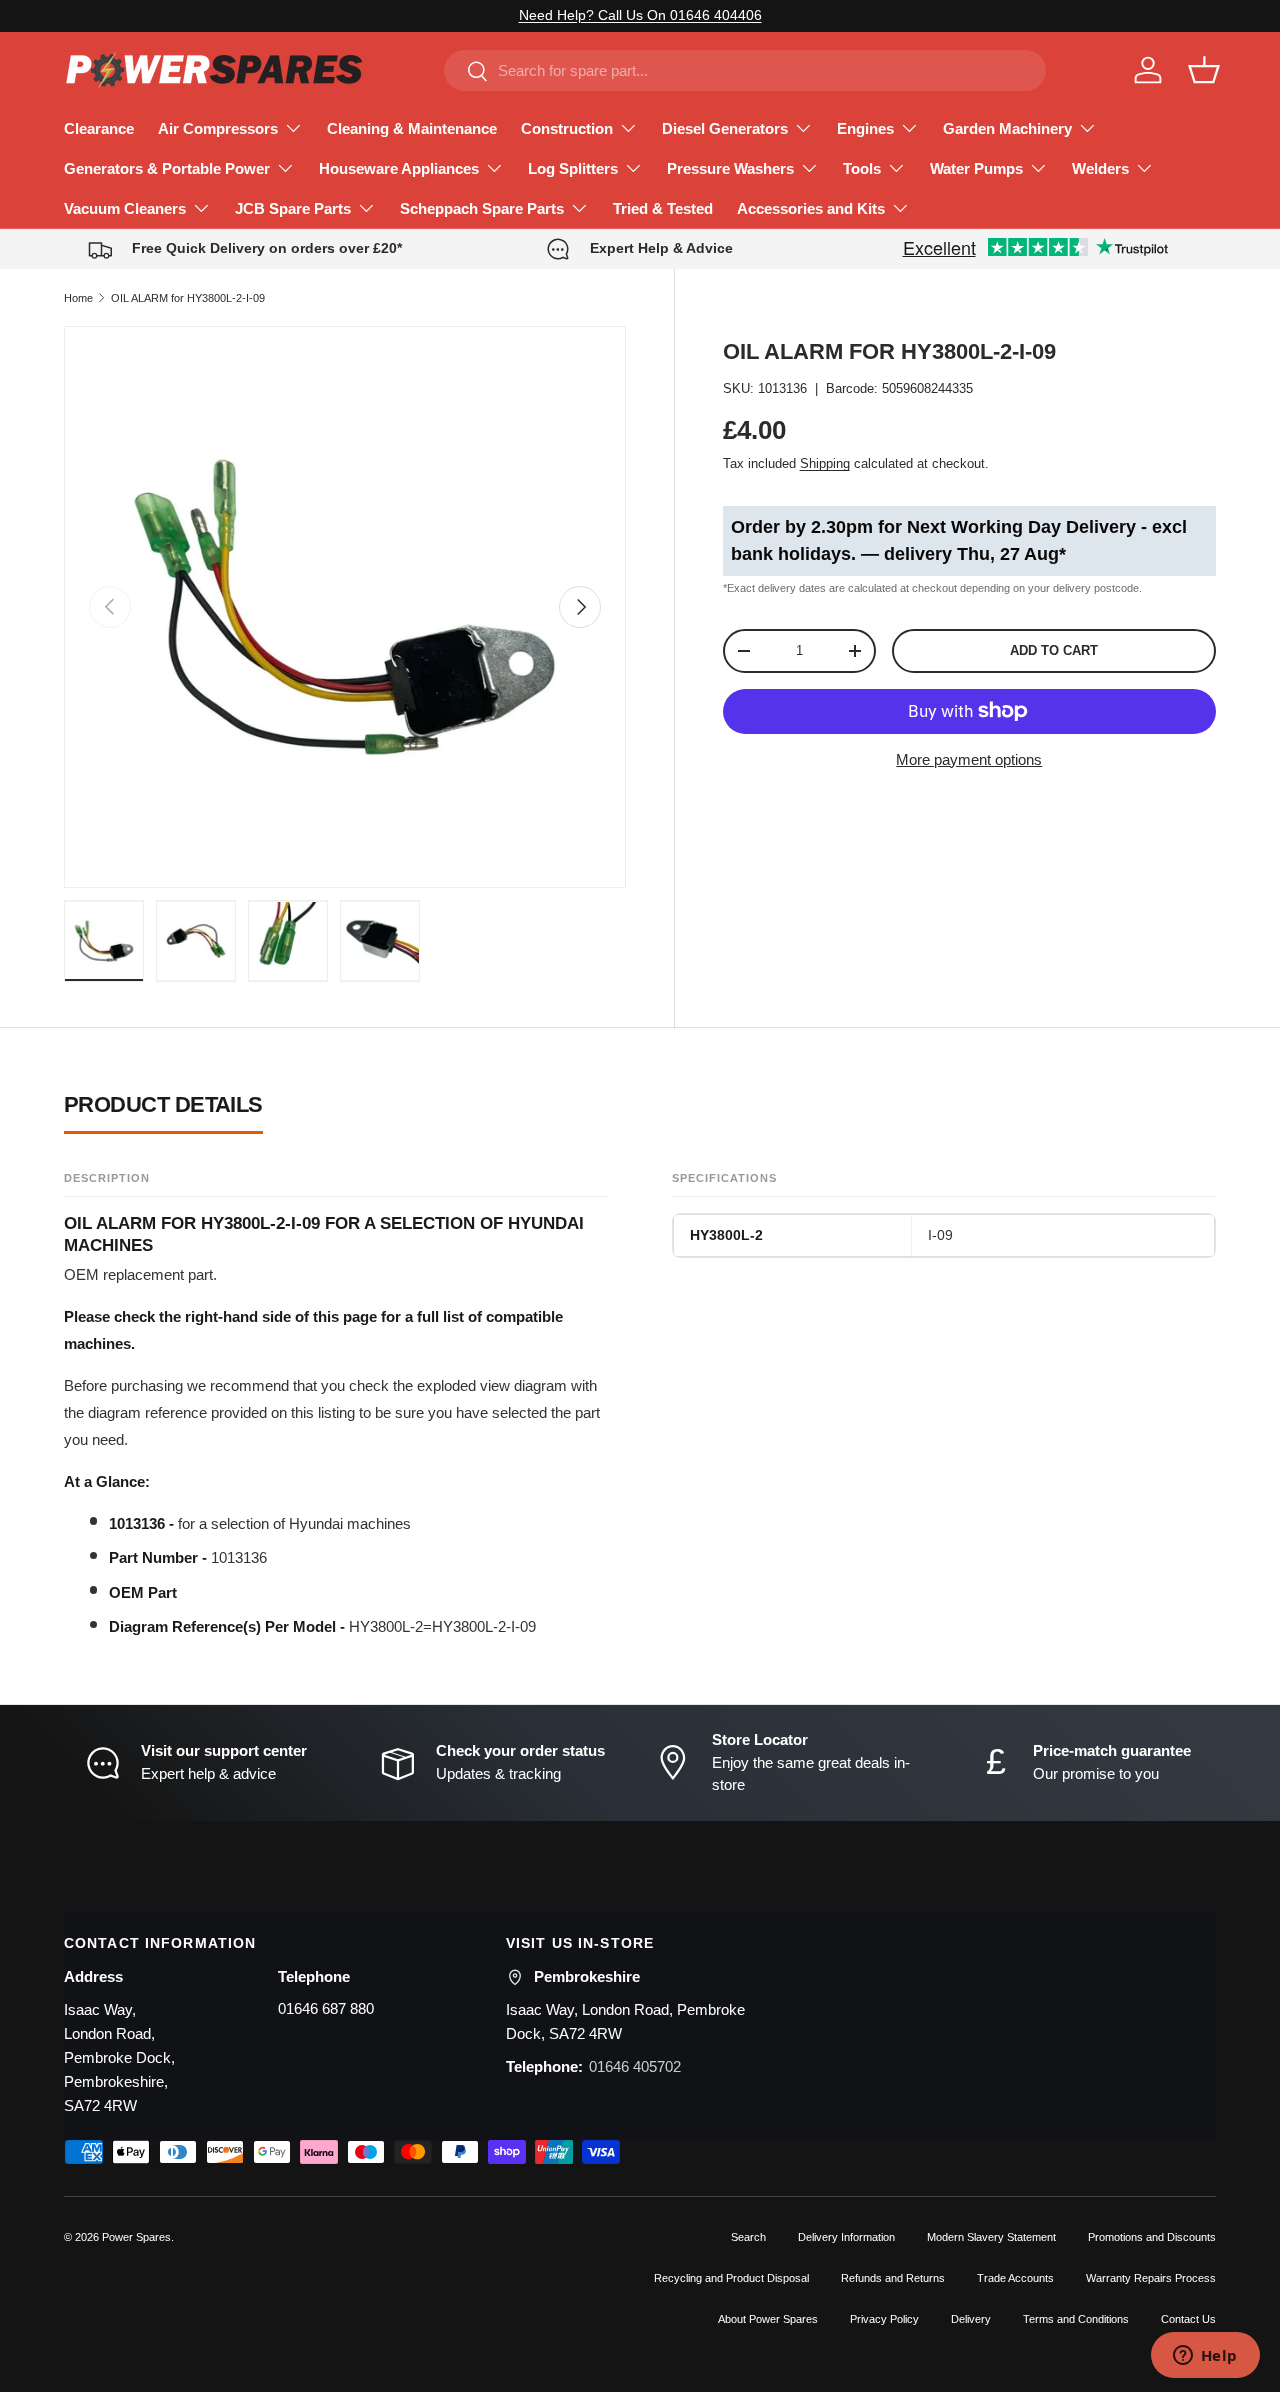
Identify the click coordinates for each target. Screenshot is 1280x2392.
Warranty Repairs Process (1151, 2278)
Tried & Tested (663, 208)
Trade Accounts (1015, 2278)
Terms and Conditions (1076, 2319)
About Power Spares (768, 2319)
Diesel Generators (725, 128)
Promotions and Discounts (1152, 2237)
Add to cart (1054, 650)
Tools (862, 168)
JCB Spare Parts (293, 208)
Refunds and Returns (893, 2278)
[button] (1204, 70)
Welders (1100, 168)
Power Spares (136, 2237)
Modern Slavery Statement (991, 2237)
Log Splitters (573, 168)
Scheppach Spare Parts (482, 208)
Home (78, 298)
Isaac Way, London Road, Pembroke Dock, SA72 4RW (625, 2021)
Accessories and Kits (811, 208)
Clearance (99, 128)
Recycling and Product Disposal (731, 2278)
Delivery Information (846, 2237)
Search (748, 2237)
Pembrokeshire (587, 1976)
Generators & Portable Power (167, 168)
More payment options (969, 759)
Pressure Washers (730, 168)
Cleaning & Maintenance (412, 128)
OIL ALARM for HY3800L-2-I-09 (188, 298)
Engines (865, 128)
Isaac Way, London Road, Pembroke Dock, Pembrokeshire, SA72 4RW (119, 2057)
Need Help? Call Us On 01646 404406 (640, 15)
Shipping (825, 463)
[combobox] (745, 70)
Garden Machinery (1007, 128)
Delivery (971, 2319)
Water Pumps (976, 168)
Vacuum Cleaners (125, 208)
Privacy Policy (884, 2319)
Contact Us (1188, 2319)
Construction (567, 128)
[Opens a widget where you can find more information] (1205, 2357)
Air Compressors (218, 128)
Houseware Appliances (399, 168)
